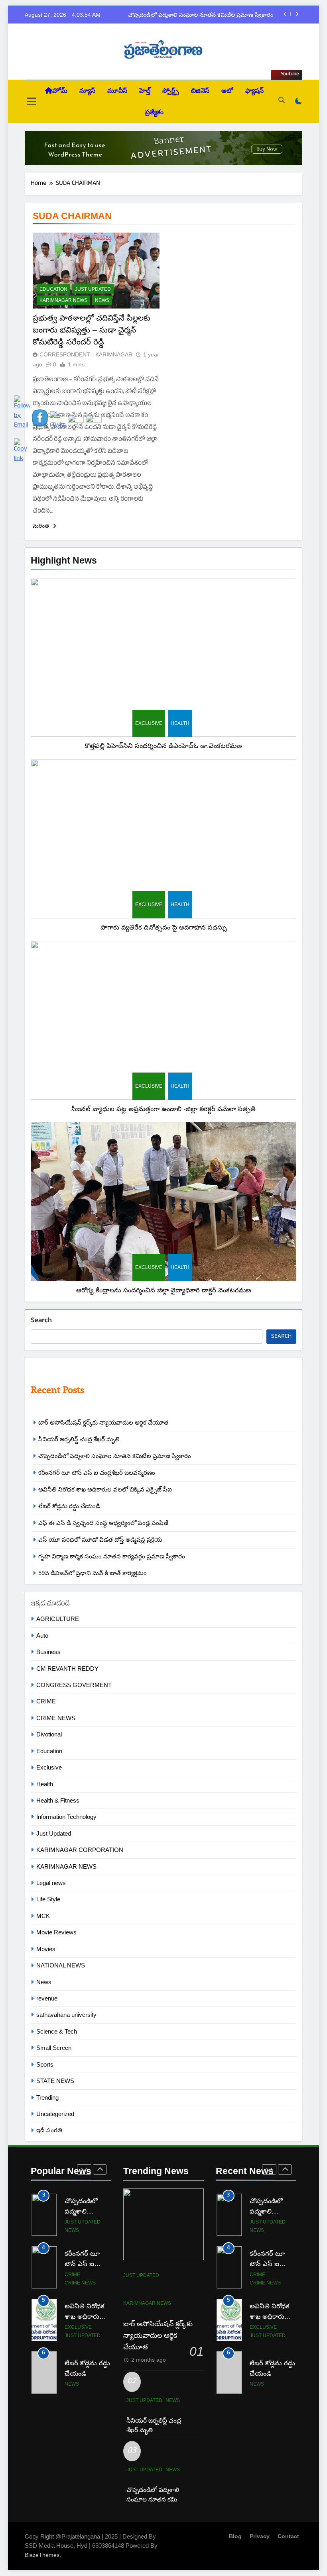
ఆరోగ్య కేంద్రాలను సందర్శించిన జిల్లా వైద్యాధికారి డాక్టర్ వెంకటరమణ (164, 1290)
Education (53, 289)
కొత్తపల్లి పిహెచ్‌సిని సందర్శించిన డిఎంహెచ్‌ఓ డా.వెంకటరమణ (163, 746)
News (102, 300)
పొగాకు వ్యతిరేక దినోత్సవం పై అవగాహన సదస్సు (164, 927)
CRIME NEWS (265, 2283)
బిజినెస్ (200, 91)
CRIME (257, 2275)
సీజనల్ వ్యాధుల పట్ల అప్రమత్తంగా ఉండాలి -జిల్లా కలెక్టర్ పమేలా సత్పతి (163, 1109)
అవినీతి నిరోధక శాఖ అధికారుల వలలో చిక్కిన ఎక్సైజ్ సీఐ (105, 1489)
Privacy (260, 2536)
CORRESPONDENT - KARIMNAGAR (86, 354)
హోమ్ (60, 91)
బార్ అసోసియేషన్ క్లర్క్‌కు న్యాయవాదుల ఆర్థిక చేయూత (103, 1422)
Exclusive (149, 723)
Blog (235, 2536)
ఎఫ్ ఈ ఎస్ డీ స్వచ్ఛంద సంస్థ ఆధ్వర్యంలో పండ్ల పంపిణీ (103, 1523)
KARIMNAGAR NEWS (63, 300)
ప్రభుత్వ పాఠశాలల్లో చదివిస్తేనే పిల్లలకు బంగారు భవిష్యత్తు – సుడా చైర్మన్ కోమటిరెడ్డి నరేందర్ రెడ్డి (92, 330)
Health (180, 723)
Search (41, 1321)
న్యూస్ (87, 91)
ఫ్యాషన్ (254, 91)
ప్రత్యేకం (154, 112)
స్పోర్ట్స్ (171, 91)
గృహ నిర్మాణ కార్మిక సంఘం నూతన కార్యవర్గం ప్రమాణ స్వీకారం (112, 1556)
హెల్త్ (145, 91)
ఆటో (227, 91)
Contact (288, 2536)
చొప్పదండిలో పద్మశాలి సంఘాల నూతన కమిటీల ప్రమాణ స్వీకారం (201, 15)
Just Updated (93, 289)
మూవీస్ (117, 91)
